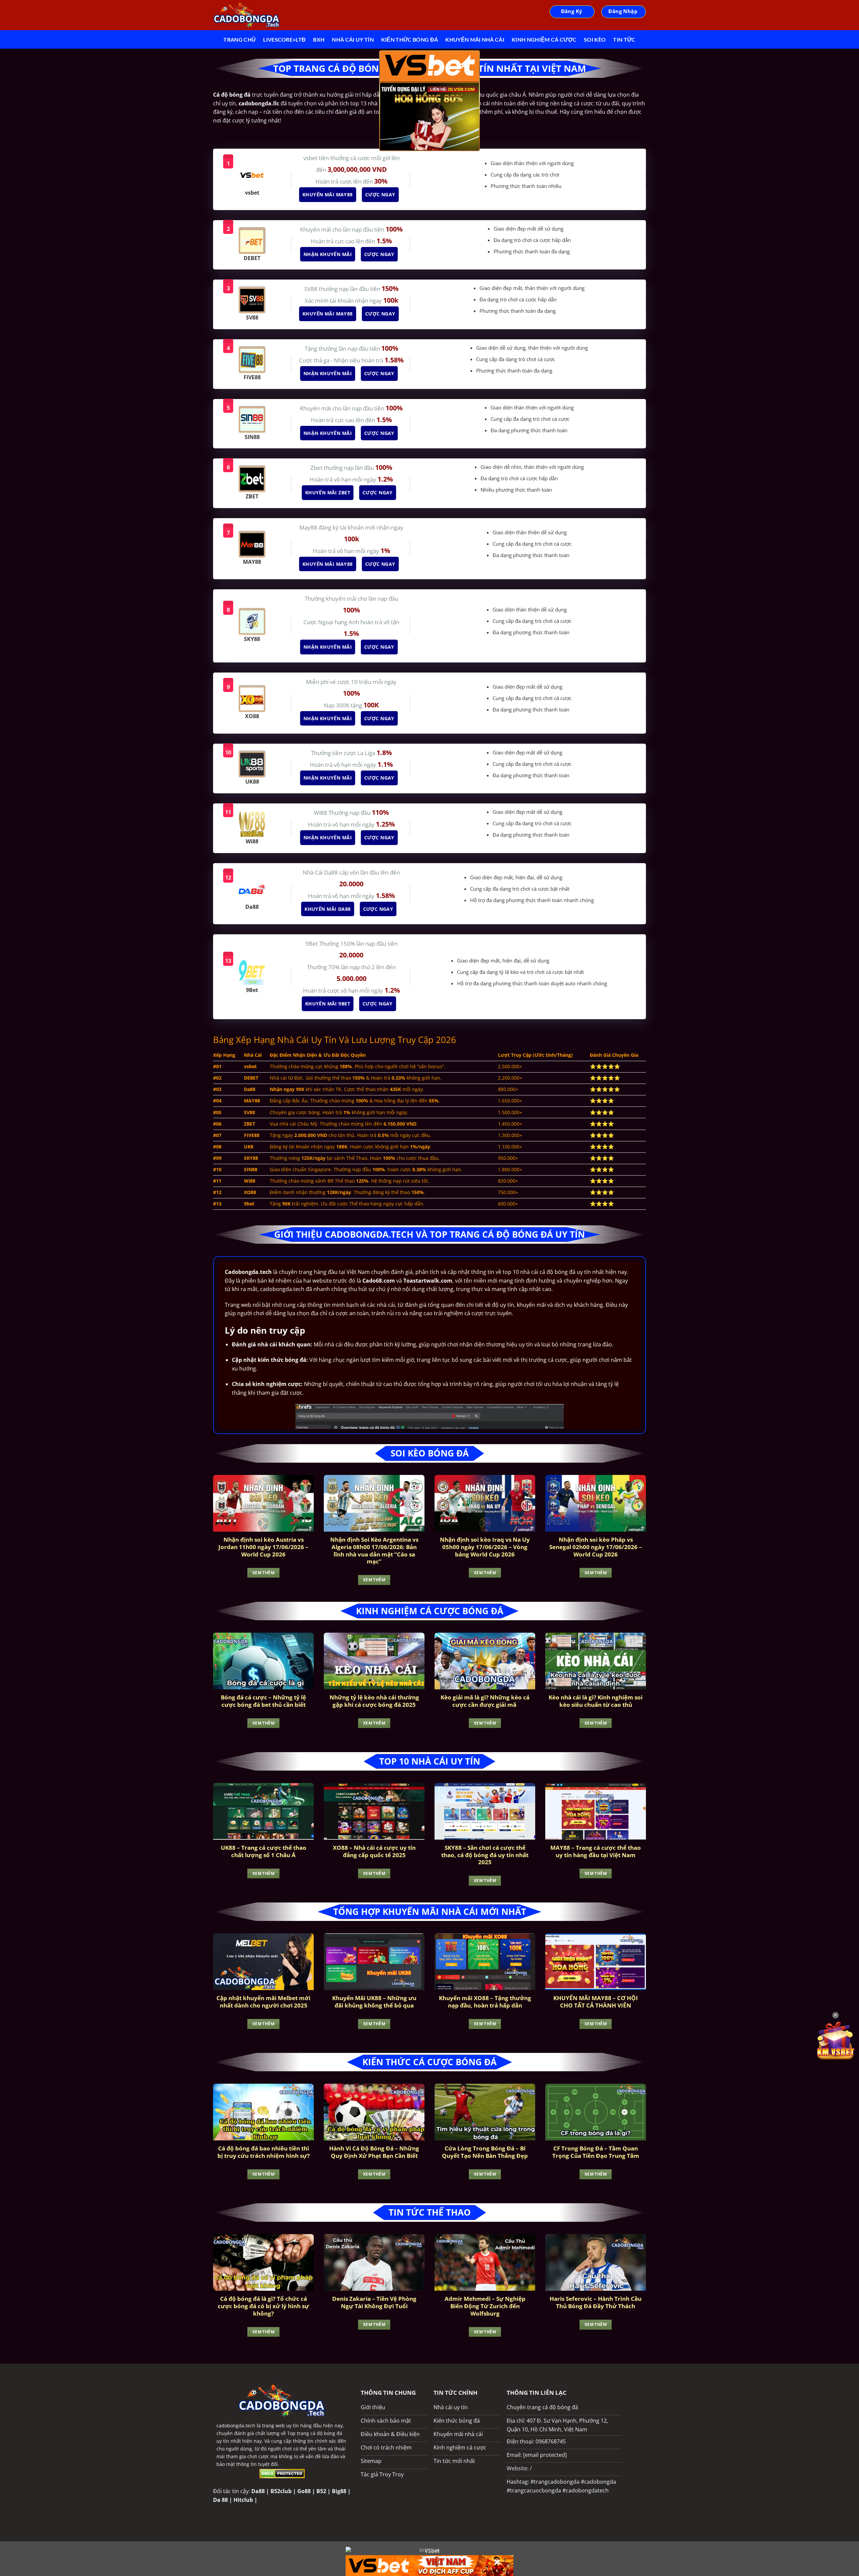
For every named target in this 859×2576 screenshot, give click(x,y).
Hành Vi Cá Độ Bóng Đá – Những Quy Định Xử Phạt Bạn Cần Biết (374, 2152)
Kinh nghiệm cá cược (544, 39)
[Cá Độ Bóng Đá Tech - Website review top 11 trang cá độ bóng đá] (247, 15)
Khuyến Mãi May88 (330, 194)
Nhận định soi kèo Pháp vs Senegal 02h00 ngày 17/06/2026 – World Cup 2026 (596, 1547)
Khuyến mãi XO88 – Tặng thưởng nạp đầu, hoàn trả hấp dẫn (485, 2002)
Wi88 (321, 813)
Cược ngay (382, 194)
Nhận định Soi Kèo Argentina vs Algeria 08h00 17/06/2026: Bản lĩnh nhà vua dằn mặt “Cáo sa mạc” (374, 1550)
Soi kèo (595, 39)
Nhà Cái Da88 (321, 872)
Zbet (317, 468)
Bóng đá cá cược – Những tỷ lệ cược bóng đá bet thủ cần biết (263, 1701)
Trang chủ (240, 39)
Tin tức (624, 39)
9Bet (312, 944)
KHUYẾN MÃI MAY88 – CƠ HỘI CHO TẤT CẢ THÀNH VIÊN (596, 2002)
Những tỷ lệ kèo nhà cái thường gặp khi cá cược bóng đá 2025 (374, 1701)
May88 (309, 527)
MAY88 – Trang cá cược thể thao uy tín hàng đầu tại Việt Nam (596, 1851)
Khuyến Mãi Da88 (329, 909)
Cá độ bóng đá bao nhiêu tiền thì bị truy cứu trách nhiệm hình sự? (264, 2152)
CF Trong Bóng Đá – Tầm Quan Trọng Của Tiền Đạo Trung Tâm (596, 2152)
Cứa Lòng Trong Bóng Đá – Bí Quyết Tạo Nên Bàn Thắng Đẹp (485, 2152)
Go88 (304, 2491)
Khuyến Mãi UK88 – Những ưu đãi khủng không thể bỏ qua (374, 2002)
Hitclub (243, 2500)
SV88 (312, 289)
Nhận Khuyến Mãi (330, 254)
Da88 (258, 2491)
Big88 (339, 2491)
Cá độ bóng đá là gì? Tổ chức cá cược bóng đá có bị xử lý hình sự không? (263, 2306)
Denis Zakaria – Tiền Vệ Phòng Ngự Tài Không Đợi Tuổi (374, 2302)
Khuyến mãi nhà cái (475, 39)
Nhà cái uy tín (353, 39)
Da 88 (220, 2500)
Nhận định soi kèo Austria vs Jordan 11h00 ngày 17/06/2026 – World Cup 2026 (263, 1547)
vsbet (311, 158)
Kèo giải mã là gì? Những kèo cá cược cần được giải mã (485, 1701)
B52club (281, 2491)
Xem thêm (263, 1573)
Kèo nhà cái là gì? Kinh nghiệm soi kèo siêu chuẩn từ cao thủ (596, 1701)
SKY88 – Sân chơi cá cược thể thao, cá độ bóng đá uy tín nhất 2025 (485, 1855)
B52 (321, 2491)
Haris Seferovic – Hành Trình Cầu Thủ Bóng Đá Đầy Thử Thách (596, 2302)
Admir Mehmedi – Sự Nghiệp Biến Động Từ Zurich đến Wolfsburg (485, 2306)
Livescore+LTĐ (284, 39)
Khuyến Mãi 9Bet (330, 1004)
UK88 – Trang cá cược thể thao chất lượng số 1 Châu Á (264, 1851)
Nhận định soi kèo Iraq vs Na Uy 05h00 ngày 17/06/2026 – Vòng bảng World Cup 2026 (485, 1547)
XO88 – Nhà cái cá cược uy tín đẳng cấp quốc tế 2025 (374, 1851)
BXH (319, 39)
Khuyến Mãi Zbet (330, 492)
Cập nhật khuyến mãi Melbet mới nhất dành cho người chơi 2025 (263, 2002)
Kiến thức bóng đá (410, 39)
